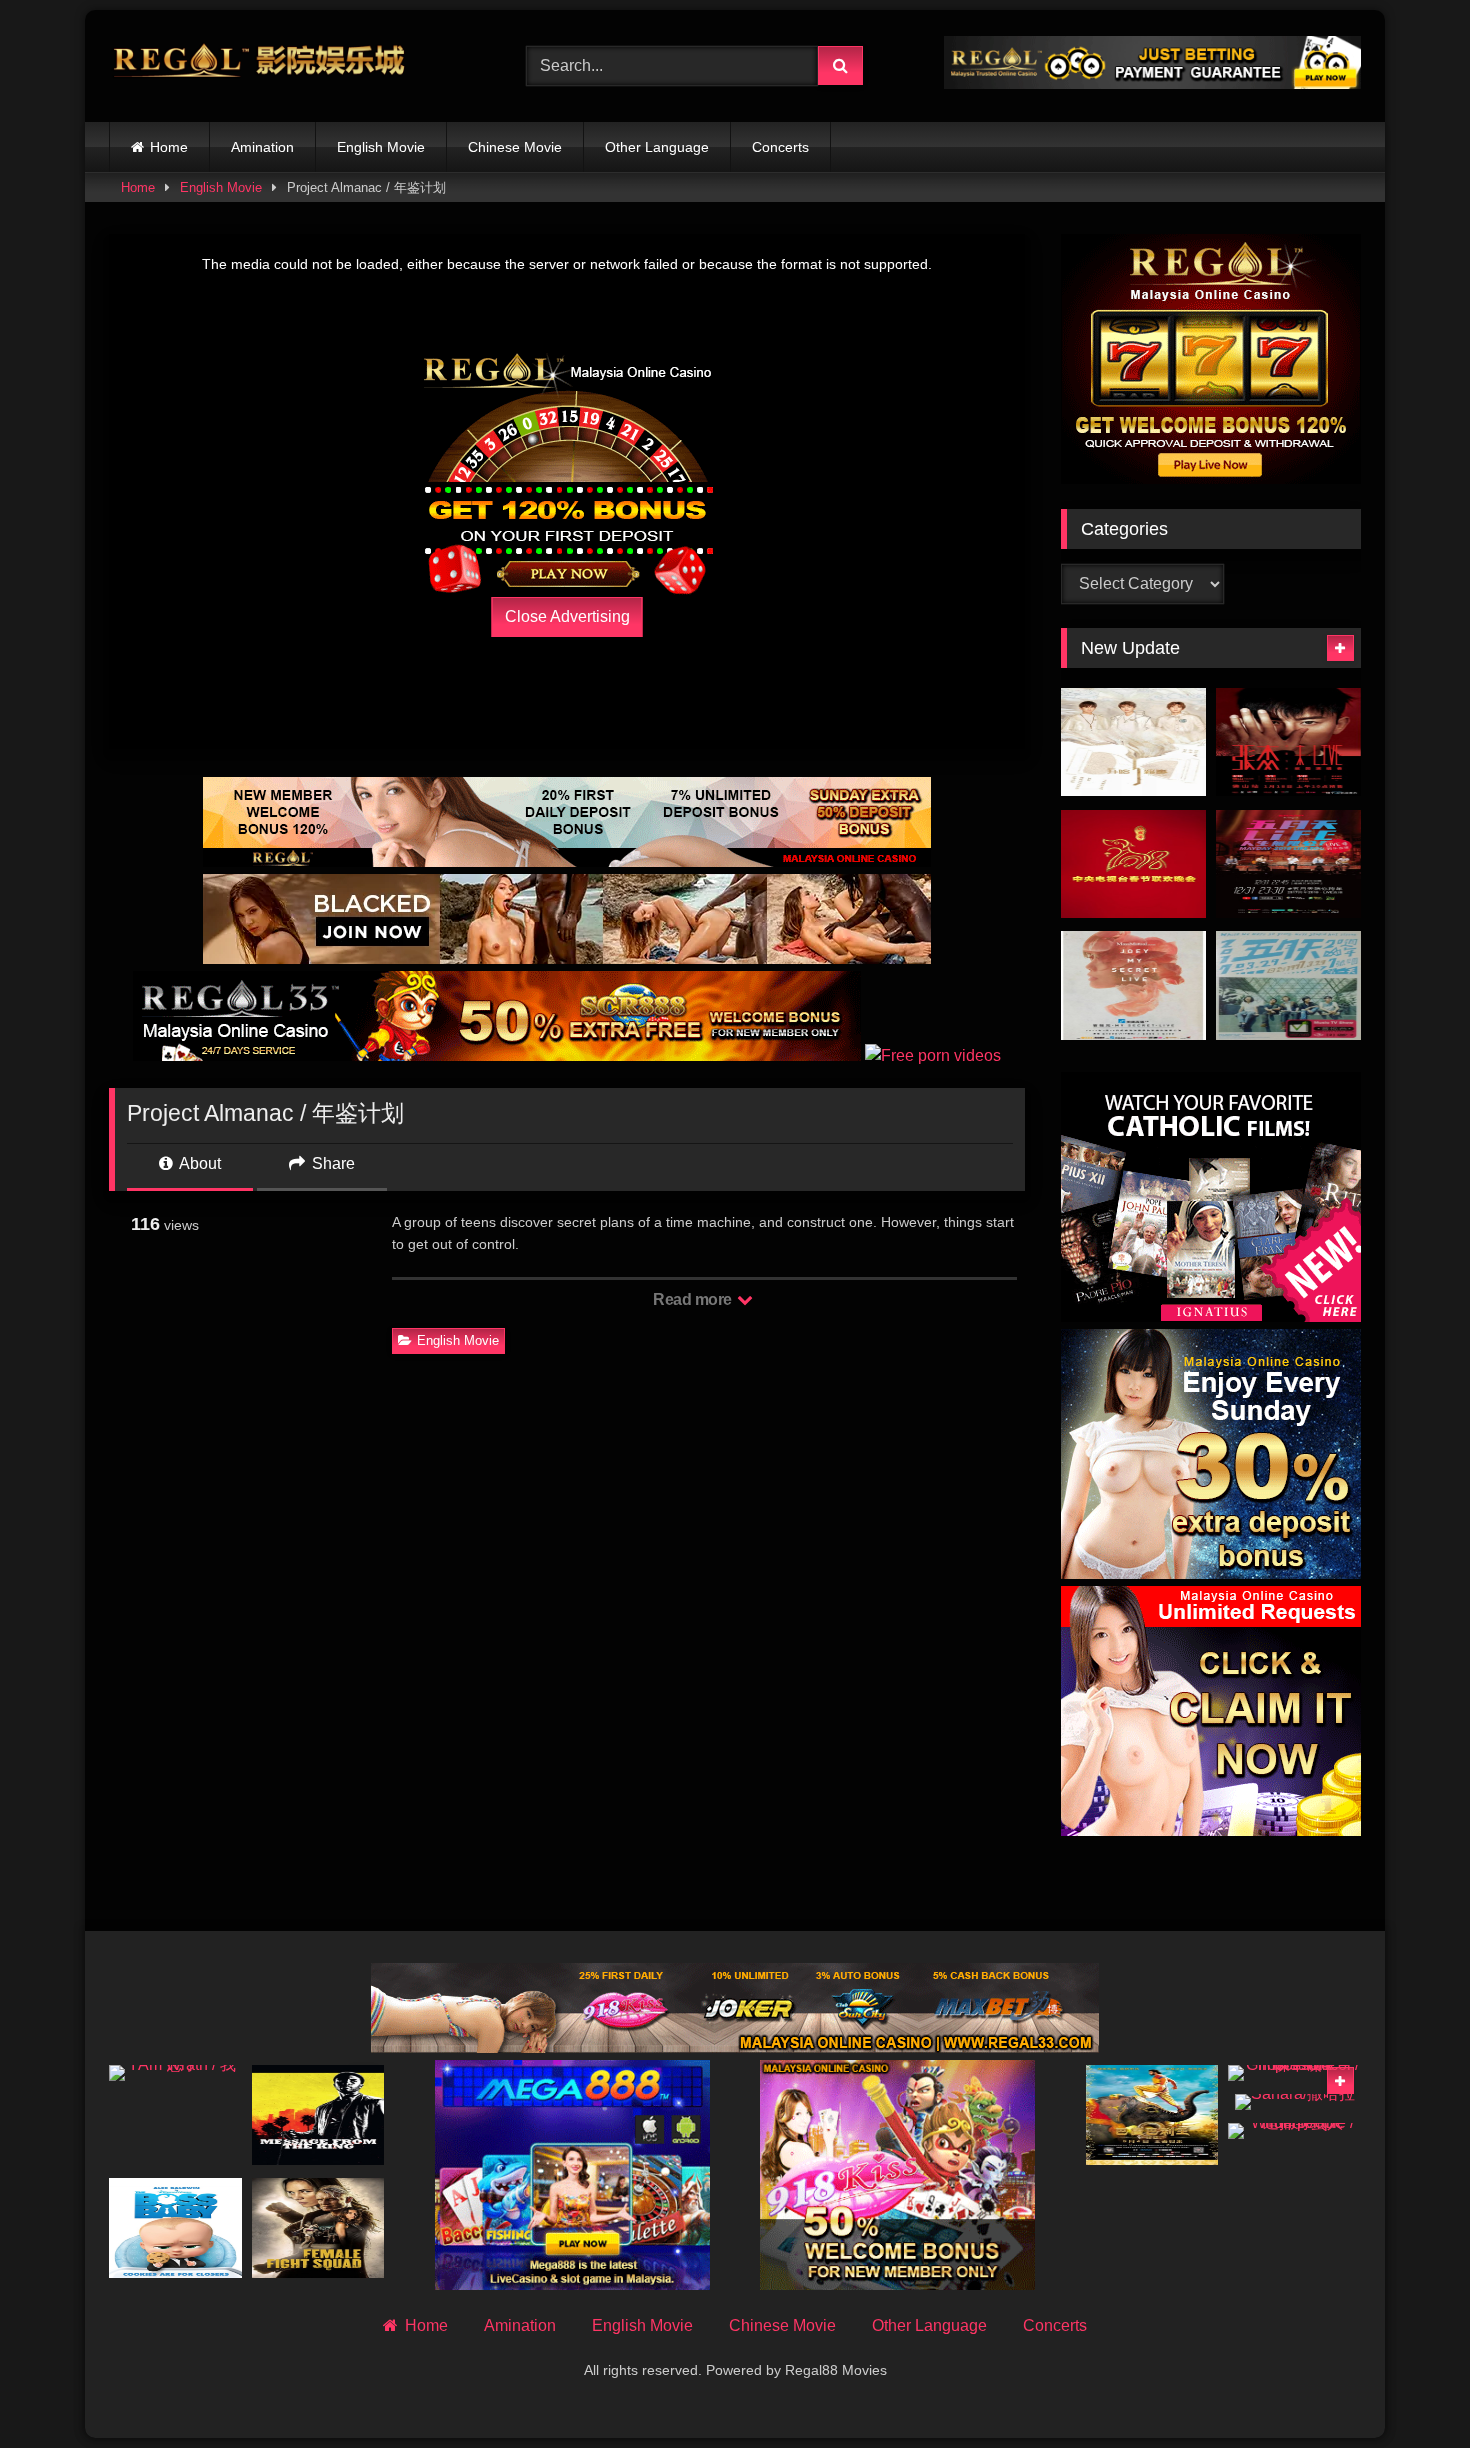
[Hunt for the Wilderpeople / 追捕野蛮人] (1294, 2131)
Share (331, 1163)
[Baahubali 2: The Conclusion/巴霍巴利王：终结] (1152, 2115)
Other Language (657, 147)
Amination (262, 147)
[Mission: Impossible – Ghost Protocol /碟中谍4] (1294, 2073)
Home (169, 147)
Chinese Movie (515, 147)
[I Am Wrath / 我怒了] (175, 2073)
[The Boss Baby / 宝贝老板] (175, 2228)
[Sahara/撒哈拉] (1294, 2102)
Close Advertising (567, 616)
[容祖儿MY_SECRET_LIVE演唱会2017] (1133, 985)
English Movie (381, 147)
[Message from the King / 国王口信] (318, 2115)
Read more (694, 1299)
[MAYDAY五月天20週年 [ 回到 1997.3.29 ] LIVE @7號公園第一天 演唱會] (1288, 985)
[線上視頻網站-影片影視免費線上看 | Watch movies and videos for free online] (259, 66)
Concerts (780, 147)
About (198, 1163)
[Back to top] (1408, 2388)
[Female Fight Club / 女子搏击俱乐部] (318, 2228)
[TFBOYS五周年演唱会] (1133, 742)
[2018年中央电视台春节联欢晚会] (1133, 864)
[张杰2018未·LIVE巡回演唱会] (1288, 742)
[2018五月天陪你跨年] (1288, 864)
